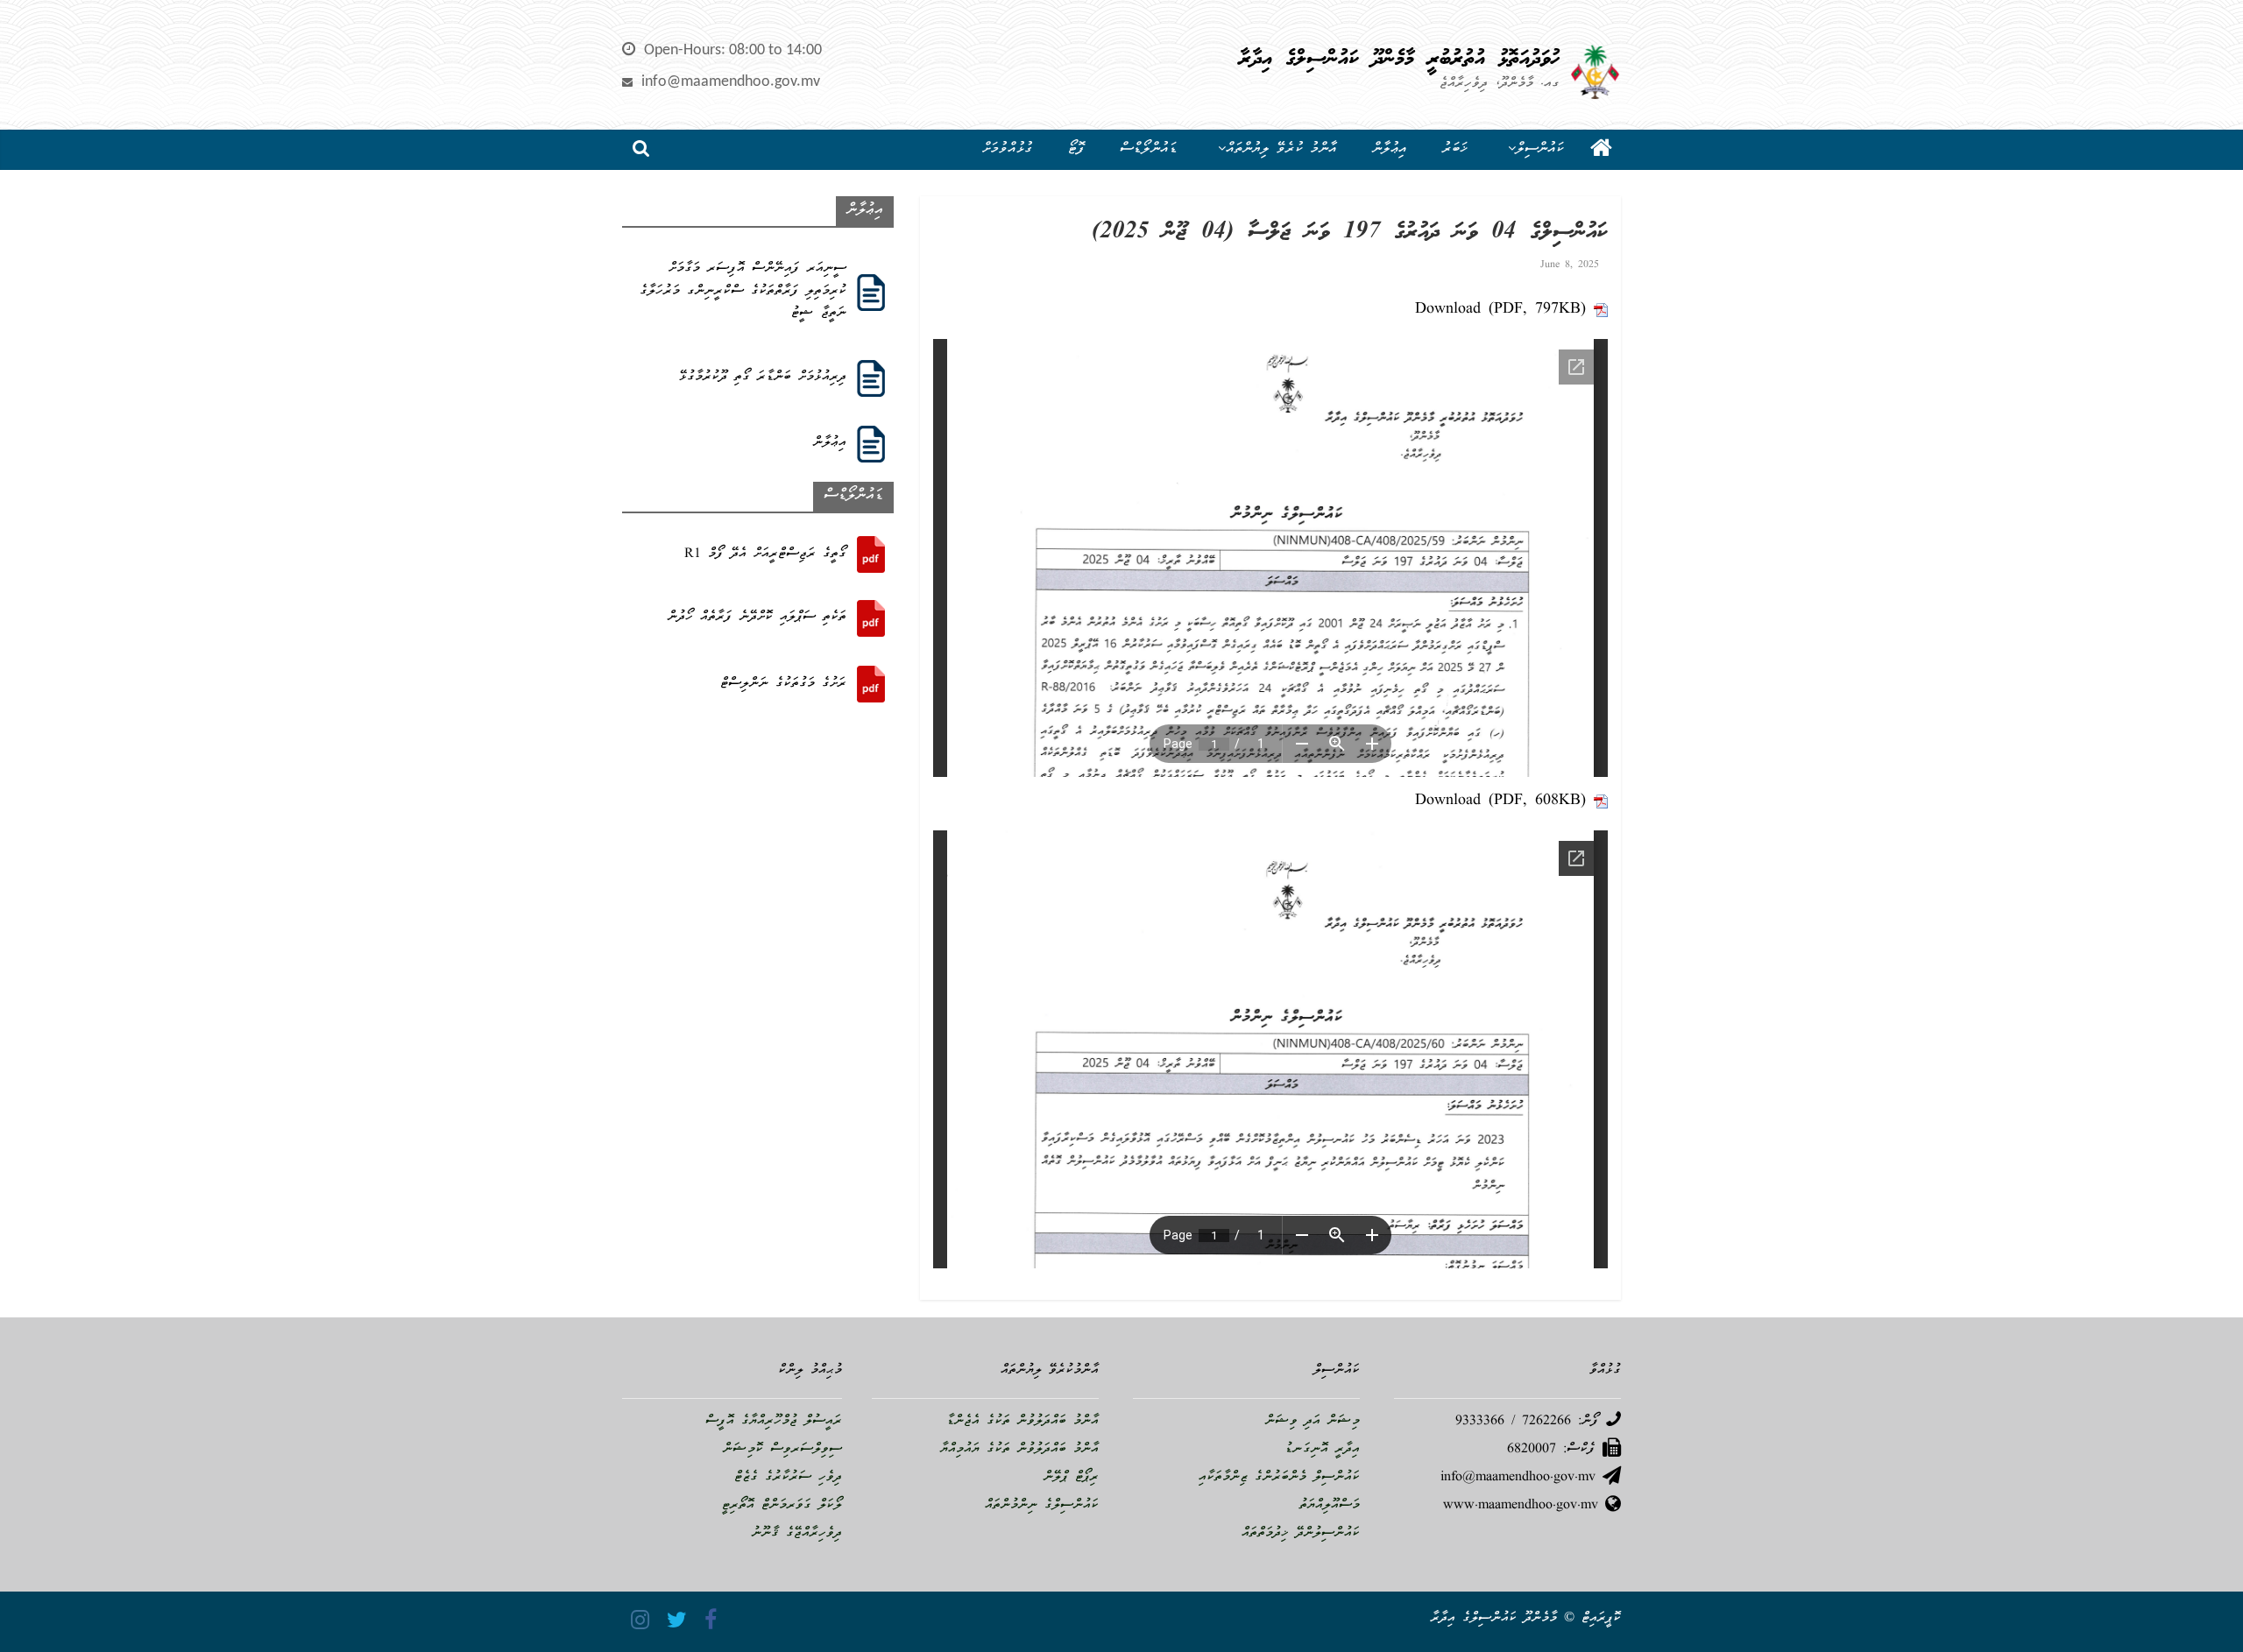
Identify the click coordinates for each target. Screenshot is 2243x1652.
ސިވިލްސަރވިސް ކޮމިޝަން (782, 1450)
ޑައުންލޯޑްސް (1149, 149)
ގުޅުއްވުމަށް (1008, 149)
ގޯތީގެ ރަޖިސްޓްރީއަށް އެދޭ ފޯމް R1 (765, 554)
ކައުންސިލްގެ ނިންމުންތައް (1042, 1506)
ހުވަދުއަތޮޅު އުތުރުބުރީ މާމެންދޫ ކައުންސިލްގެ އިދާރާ (1399, 60)
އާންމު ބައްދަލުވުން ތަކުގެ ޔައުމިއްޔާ (1019, 1450)
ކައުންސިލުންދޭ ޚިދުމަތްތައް (1301, 1534)
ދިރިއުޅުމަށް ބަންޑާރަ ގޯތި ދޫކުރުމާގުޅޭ (763, 378)
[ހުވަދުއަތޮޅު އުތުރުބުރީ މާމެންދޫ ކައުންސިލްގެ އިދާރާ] (1601, 150)
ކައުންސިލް (1540, 149)
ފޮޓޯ (1076, 149)
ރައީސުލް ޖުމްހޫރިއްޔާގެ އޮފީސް (774, 1422)
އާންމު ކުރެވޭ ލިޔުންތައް (1281, 149)
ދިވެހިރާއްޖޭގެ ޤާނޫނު (797, 1534)
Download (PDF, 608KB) (1500, 801)
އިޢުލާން (1390, 149)
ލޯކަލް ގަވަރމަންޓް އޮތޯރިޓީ (782, 1506)
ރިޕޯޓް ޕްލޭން (1071, 1478)
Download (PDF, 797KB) (1500, 310)
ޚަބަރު (1455, 149)
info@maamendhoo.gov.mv (731, 82)
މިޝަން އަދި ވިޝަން (1313, 1422)
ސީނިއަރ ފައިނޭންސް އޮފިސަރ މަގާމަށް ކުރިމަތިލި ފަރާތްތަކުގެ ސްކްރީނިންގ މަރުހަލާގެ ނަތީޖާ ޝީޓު (743, 291)
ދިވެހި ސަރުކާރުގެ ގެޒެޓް (788, 1478)
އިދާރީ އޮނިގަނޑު (1322, 1450)
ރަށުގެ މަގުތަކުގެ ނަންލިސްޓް (783, 684)
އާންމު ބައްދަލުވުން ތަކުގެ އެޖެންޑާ (1022, 1422)
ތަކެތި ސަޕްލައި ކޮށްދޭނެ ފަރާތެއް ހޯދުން (757, 618)
